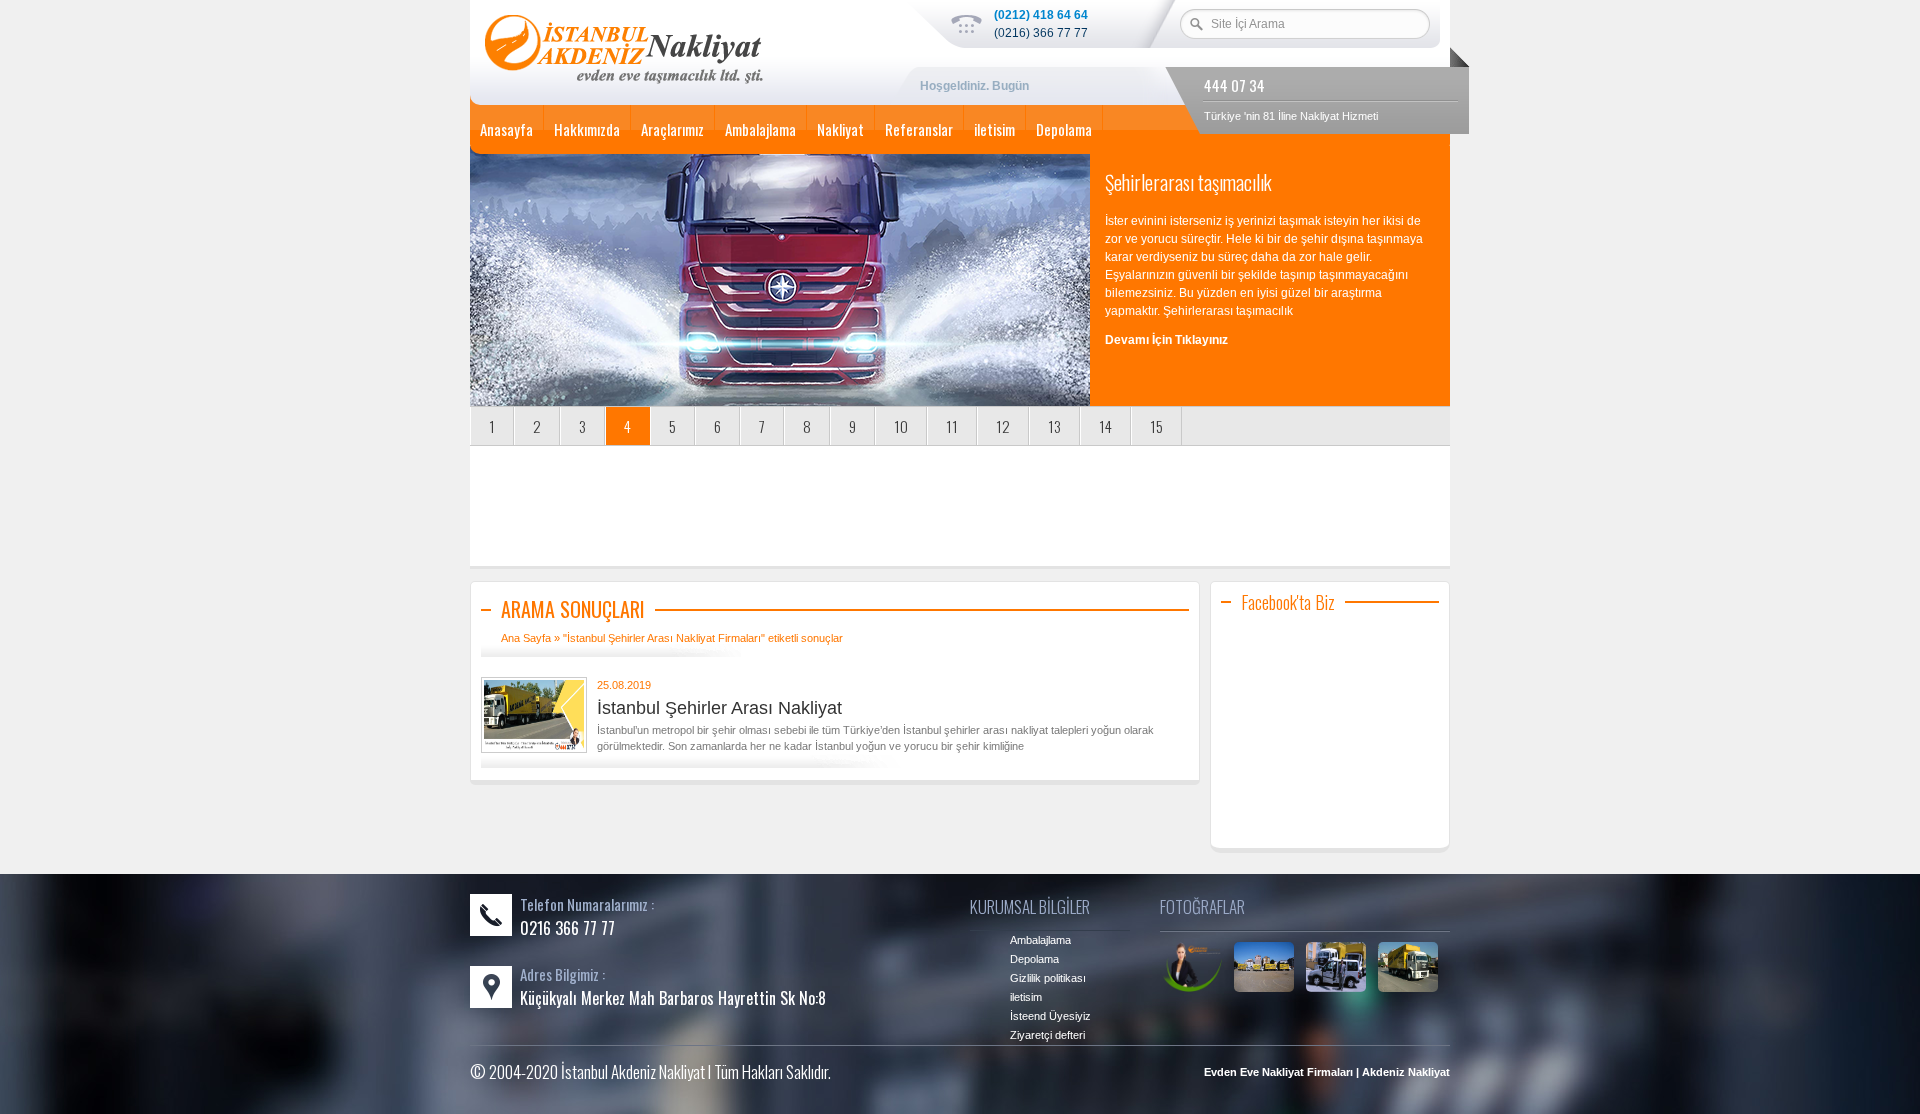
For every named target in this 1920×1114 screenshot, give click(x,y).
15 (1156, 426)
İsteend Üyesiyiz (1050, 1016)
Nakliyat (840, 129)
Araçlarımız (672, 129)
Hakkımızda (587, 129)
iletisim (994, 129)
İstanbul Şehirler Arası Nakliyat (719, 708)
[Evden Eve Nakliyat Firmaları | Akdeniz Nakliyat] (680, 52)
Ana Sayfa (526, 638)
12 (1003, 426)
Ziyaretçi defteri (1047, 1035)
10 (901, 426)
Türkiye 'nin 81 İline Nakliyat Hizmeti (1291, 116)
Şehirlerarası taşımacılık (1188, 182)
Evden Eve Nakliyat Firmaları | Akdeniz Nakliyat (1327, 1072)
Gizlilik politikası (1048, 978)
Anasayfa (506, 129)
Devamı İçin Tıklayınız (1166, 340)
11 (952, 426)
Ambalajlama (760, 129)
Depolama (1064, 129)
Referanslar (919, 129)
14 (1105, 426)
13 (1054, 426)
